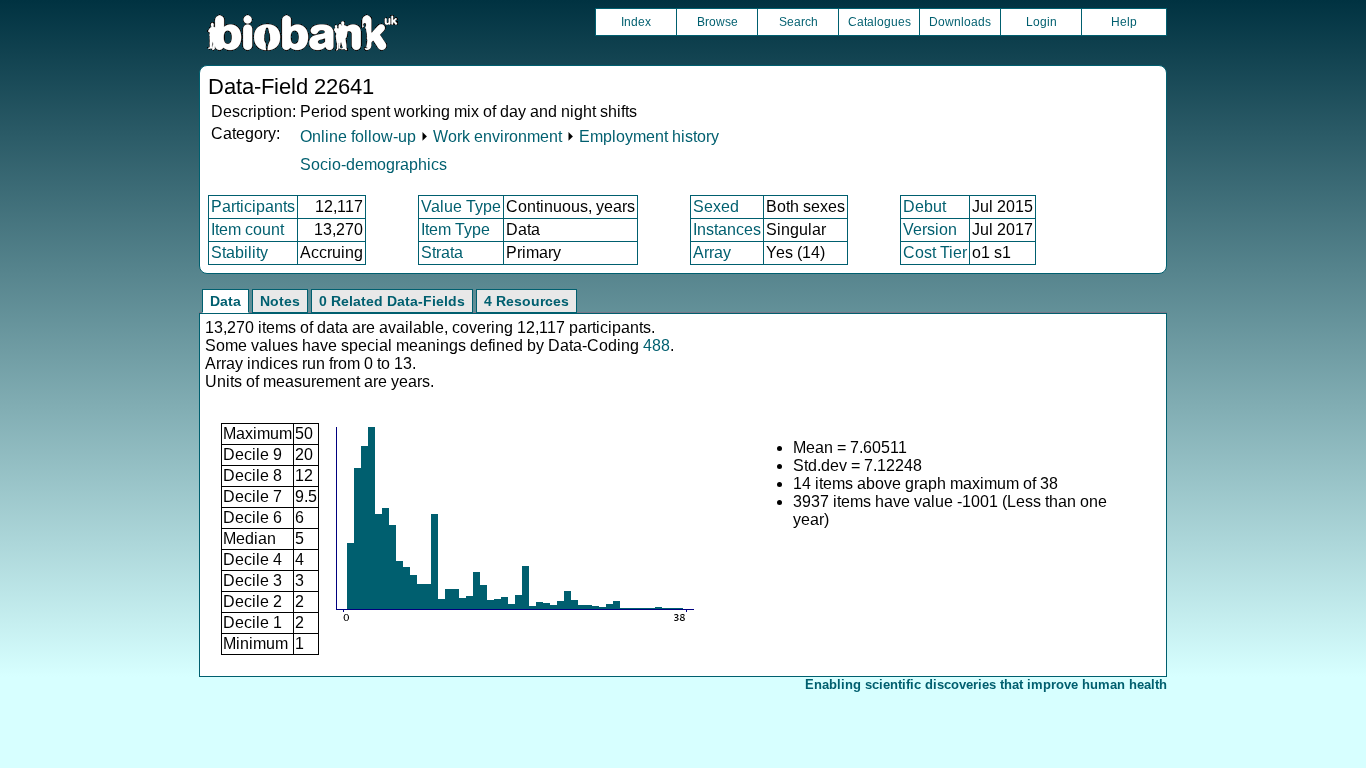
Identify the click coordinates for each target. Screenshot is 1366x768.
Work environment (497, 136)
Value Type (461, 206)
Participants (253, 206)
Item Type (455, 229)
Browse (717, 22)
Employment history (649, 136)
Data (225, 301)
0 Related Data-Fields (392, 301)
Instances (727, 229)
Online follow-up (358, 136)
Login (1041, 22)
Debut (924, 206)
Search (798, 22)
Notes (280, 301)
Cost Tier (935, 252)
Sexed (716, 206)
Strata (442, 252)
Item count (247, 229)
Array (712, 252)
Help (1124, 22)
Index (636, 22)
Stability (239, 252)
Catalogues (879, 22)
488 (656, 345)
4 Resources (526, 301)
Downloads (960, 22)
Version (930, 229)
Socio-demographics (373, 164)
